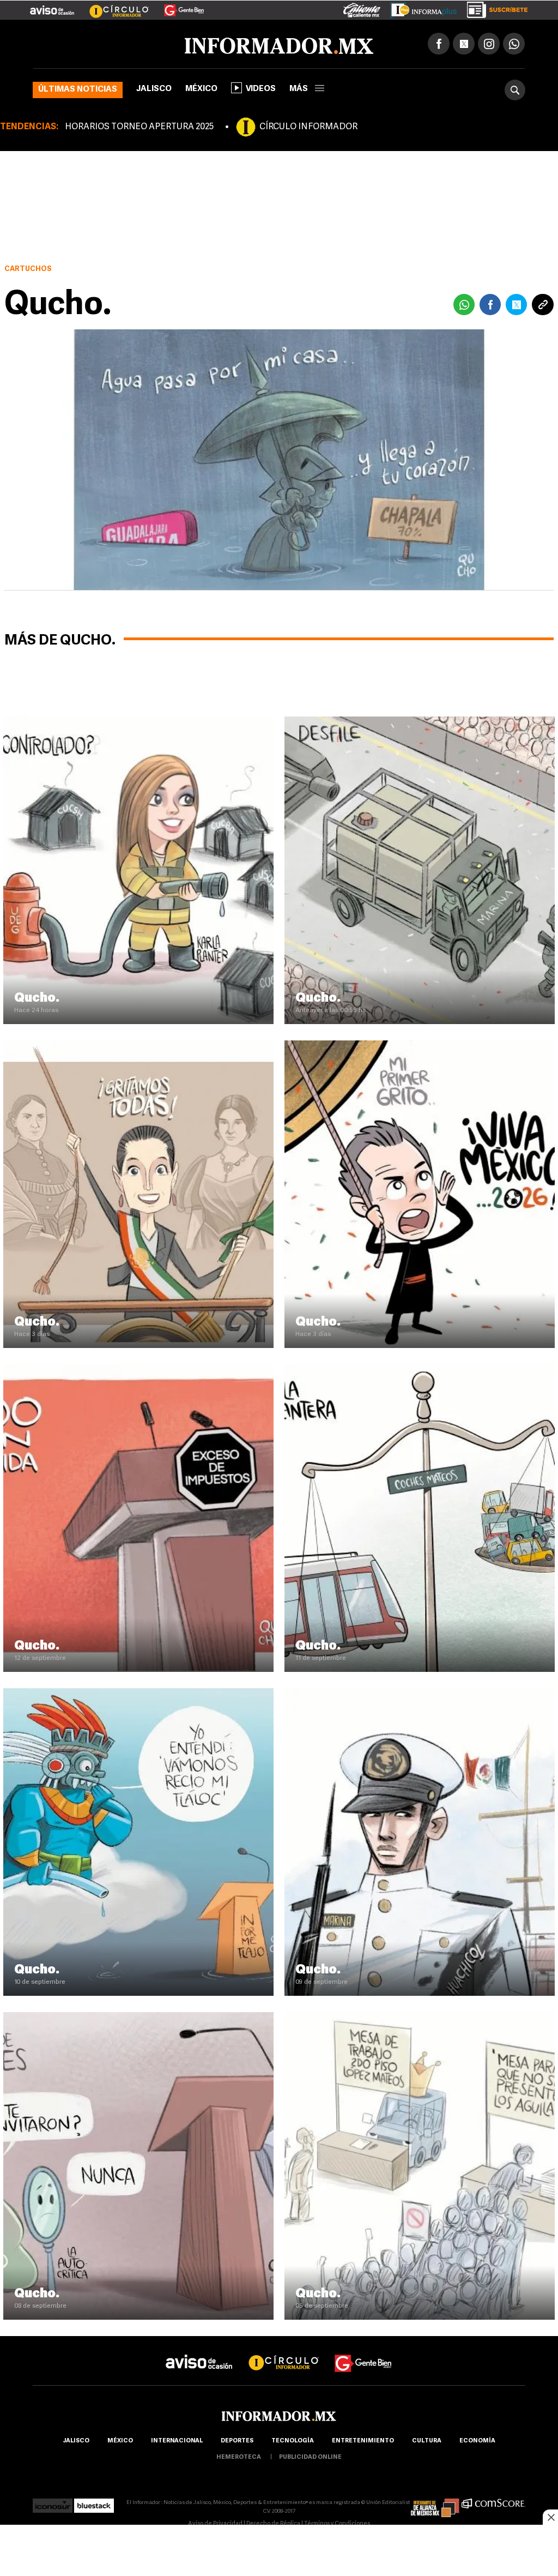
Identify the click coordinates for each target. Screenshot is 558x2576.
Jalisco (154, 89)
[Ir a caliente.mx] (362, 8)
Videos (261, 89)
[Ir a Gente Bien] (177, 6)
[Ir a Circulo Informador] (112, 6)
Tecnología (293, 2441)
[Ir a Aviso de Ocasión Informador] (52, 6)
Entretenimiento (363, 2441)
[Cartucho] (138, 721)
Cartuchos (28, 269)
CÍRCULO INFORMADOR (308, 127)
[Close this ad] (550, 2517)
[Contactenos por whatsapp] (514, 44)
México (201, 89)
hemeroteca (239, 2457)
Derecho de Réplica (273, 2524)
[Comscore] (493, 2503)
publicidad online (310, 2457)
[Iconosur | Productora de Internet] (53, 2503)
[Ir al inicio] (162, 44)
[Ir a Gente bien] (363, 2353)
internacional (177, 2441)
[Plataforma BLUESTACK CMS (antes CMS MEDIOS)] (94, 2503)
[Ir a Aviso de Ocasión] (199, 2353)
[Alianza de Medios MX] (435, 2503)
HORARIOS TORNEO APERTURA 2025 (139, 127)
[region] (279, 2551)
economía (477, 2441)
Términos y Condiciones (337, 2524)
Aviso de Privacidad (215, 2524)
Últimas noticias (78, 90)
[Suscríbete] (493, 8)
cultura (427, 2441)
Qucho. (37, 998)
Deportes (237, 2441)
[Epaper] (420, 8)
